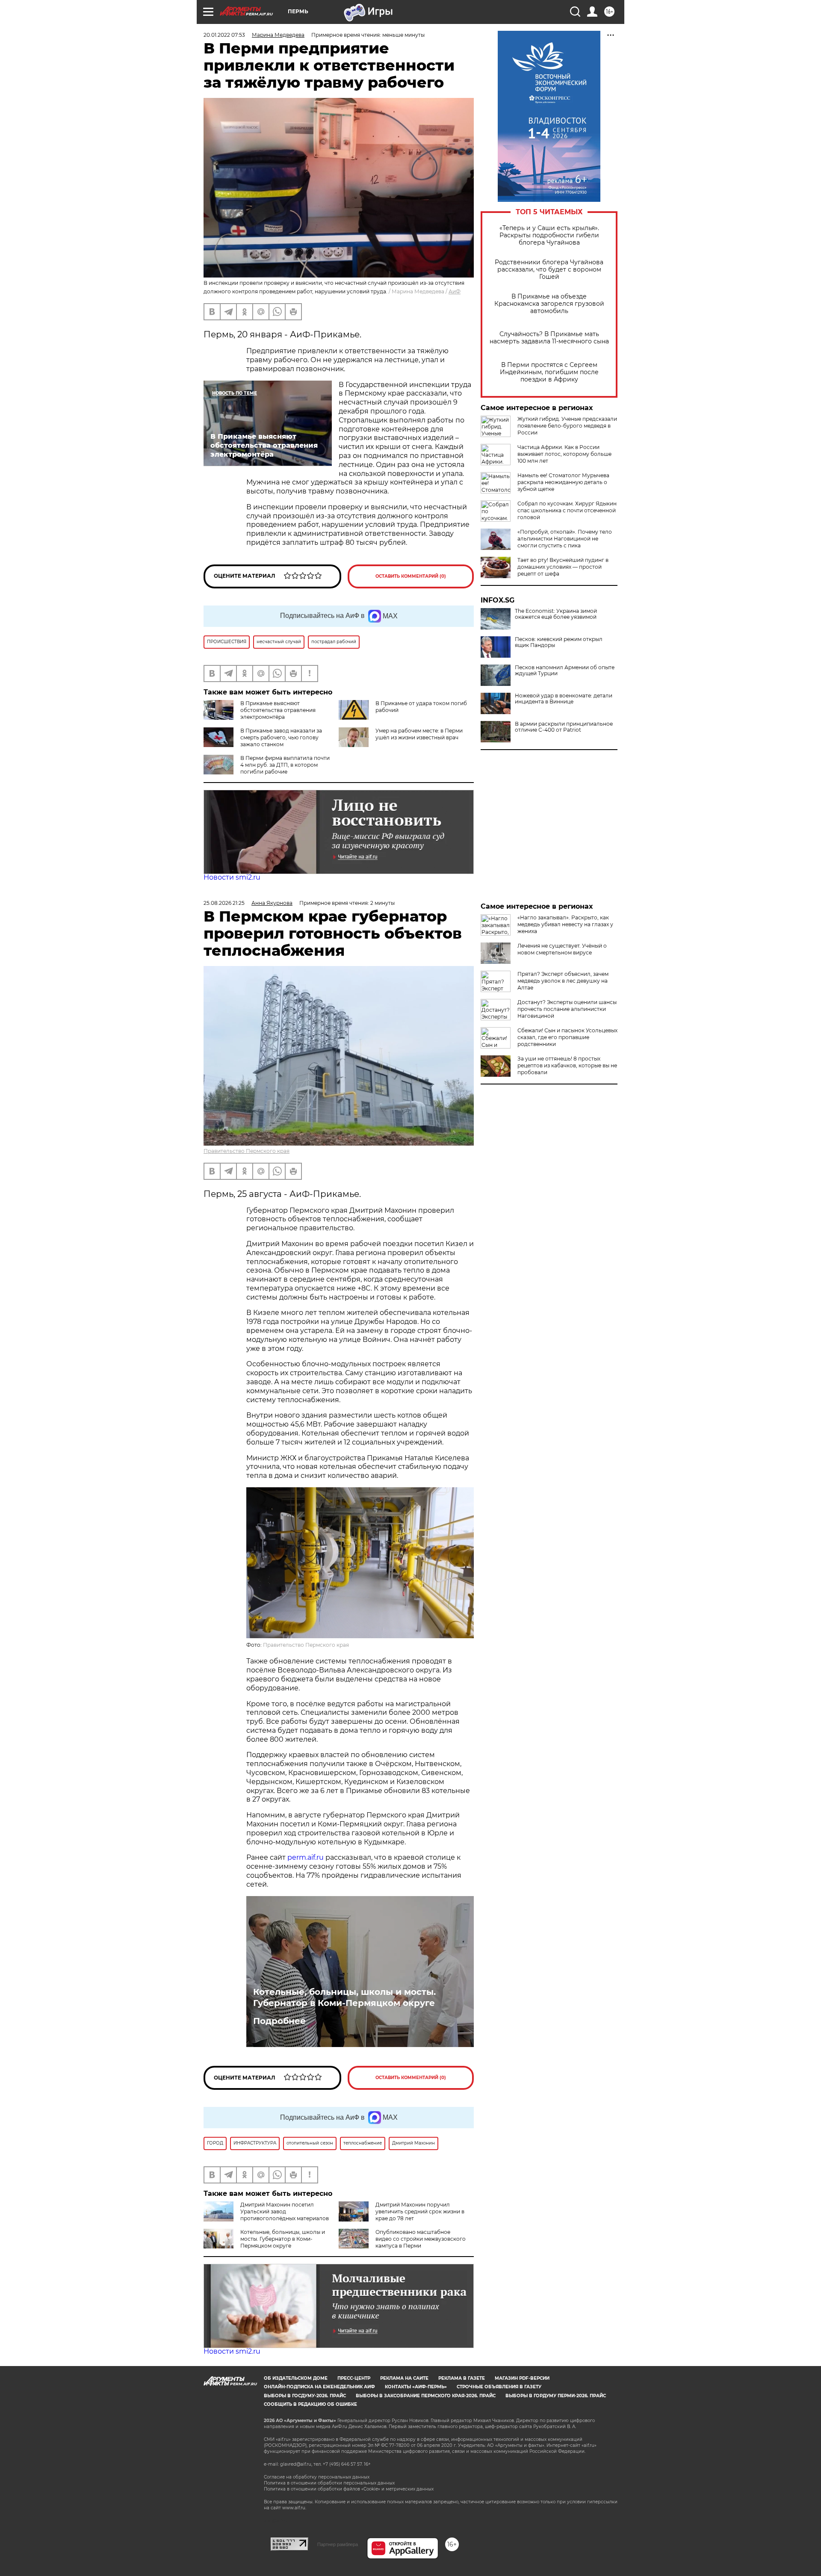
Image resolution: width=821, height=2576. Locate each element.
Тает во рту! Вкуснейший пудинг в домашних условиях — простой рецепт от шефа (563, 567)
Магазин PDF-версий (522, 2378)
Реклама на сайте (404, 2378)
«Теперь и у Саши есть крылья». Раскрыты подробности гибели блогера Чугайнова (549, 235)
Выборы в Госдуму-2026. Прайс (305, 2396)
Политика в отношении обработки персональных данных (329, 2483)
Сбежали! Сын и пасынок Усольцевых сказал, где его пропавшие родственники (567, 1037)
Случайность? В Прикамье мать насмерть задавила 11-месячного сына (549, 338)
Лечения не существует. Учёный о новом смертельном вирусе (562, 949)
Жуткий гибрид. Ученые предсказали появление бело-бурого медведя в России (567, 426)
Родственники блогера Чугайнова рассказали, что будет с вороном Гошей (549, 270)
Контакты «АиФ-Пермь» (416, 2387)
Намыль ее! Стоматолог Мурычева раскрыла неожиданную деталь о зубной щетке (563, 482)
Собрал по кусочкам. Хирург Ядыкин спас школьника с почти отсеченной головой (567, 510)
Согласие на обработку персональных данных (317, 2477)
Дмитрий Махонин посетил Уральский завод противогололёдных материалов (285, 2211)
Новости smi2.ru (232, 877)
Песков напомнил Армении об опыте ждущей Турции (565, 671)
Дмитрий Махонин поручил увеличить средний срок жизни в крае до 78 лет (420, 2211)
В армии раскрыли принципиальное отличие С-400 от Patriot (564, 727)
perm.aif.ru (306, 1857)
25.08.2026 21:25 (224, 903)
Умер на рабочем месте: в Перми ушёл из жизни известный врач (419, 734)
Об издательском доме (296, 2378)
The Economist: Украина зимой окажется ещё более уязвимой (556, 614)
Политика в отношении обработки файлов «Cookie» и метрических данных (349, 2489)
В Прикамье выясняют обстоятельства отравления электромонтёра (278, 710)
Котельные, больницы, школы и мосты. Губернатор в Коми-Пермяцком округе (344, 1997)
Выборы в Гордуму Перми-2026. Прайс (556, 2396)
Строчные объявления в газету (499, 2387)
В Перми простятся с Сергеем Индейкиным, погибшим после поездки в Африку (549, 372)
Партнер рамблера (338, 2544)
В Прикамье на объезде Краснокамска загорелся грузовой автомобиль (549, 304)
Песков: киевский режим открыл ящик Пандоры (559, 642)
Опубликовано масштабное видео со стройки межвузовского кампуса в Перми (421, 2239)
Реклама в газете (462, 2378)
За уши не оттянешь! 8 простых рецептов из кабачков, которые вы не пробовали (567, 1065)
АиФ (455, 291)
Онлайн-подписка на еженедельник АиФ (319, 2387)
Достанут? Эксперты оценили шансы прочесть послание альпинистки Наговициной (567, 1009)
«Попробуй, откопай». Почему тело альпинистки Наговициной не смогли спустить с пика (565, 539)
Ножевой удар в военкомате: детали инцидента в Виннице (564, 699)
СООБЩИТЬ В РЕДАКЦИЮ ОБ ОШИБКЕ (310, 2404)
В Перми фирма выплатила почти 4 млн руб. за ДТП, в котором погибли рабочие (285, 765)
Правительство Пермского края (247, 1151)
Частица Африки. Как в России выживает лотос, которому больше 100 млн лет (564, 454)
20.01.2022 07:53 (224, 35)
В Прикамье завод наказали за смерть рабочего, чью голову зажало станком (281, 737)
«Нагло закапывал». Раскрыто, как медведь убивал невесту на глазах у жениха (565, 924)
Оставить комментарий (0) (411, 576)
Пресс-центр (354, 2378)
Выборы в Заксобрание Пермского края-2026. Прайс (426, 2396)
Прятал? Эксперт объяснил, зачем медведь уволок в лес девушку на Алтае (563, 981)
